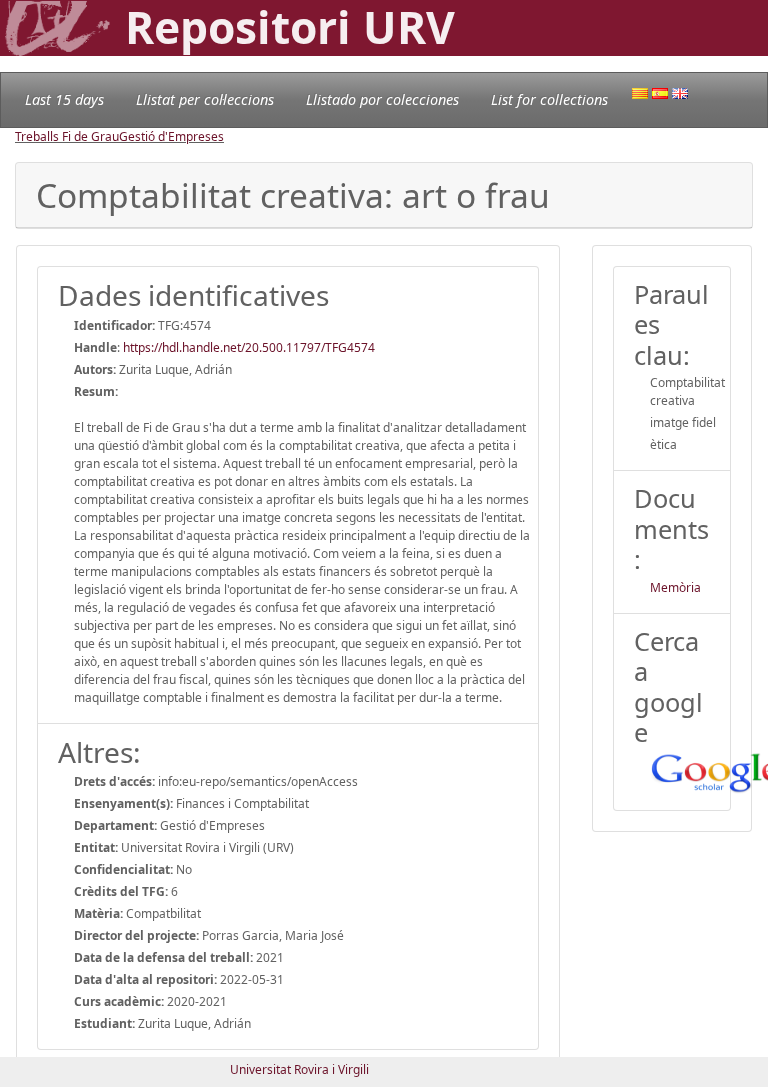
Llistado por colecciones (382, 99)
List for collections (549, 99)
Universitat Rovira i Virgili (299, 1069)
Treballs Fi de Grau (67, 136)
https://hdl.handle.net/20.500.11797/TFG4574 (249, 347)
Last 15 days (64, 99)
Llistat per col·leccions (205, 99)
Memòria (675, 587)
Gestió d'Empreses (171, 136)
